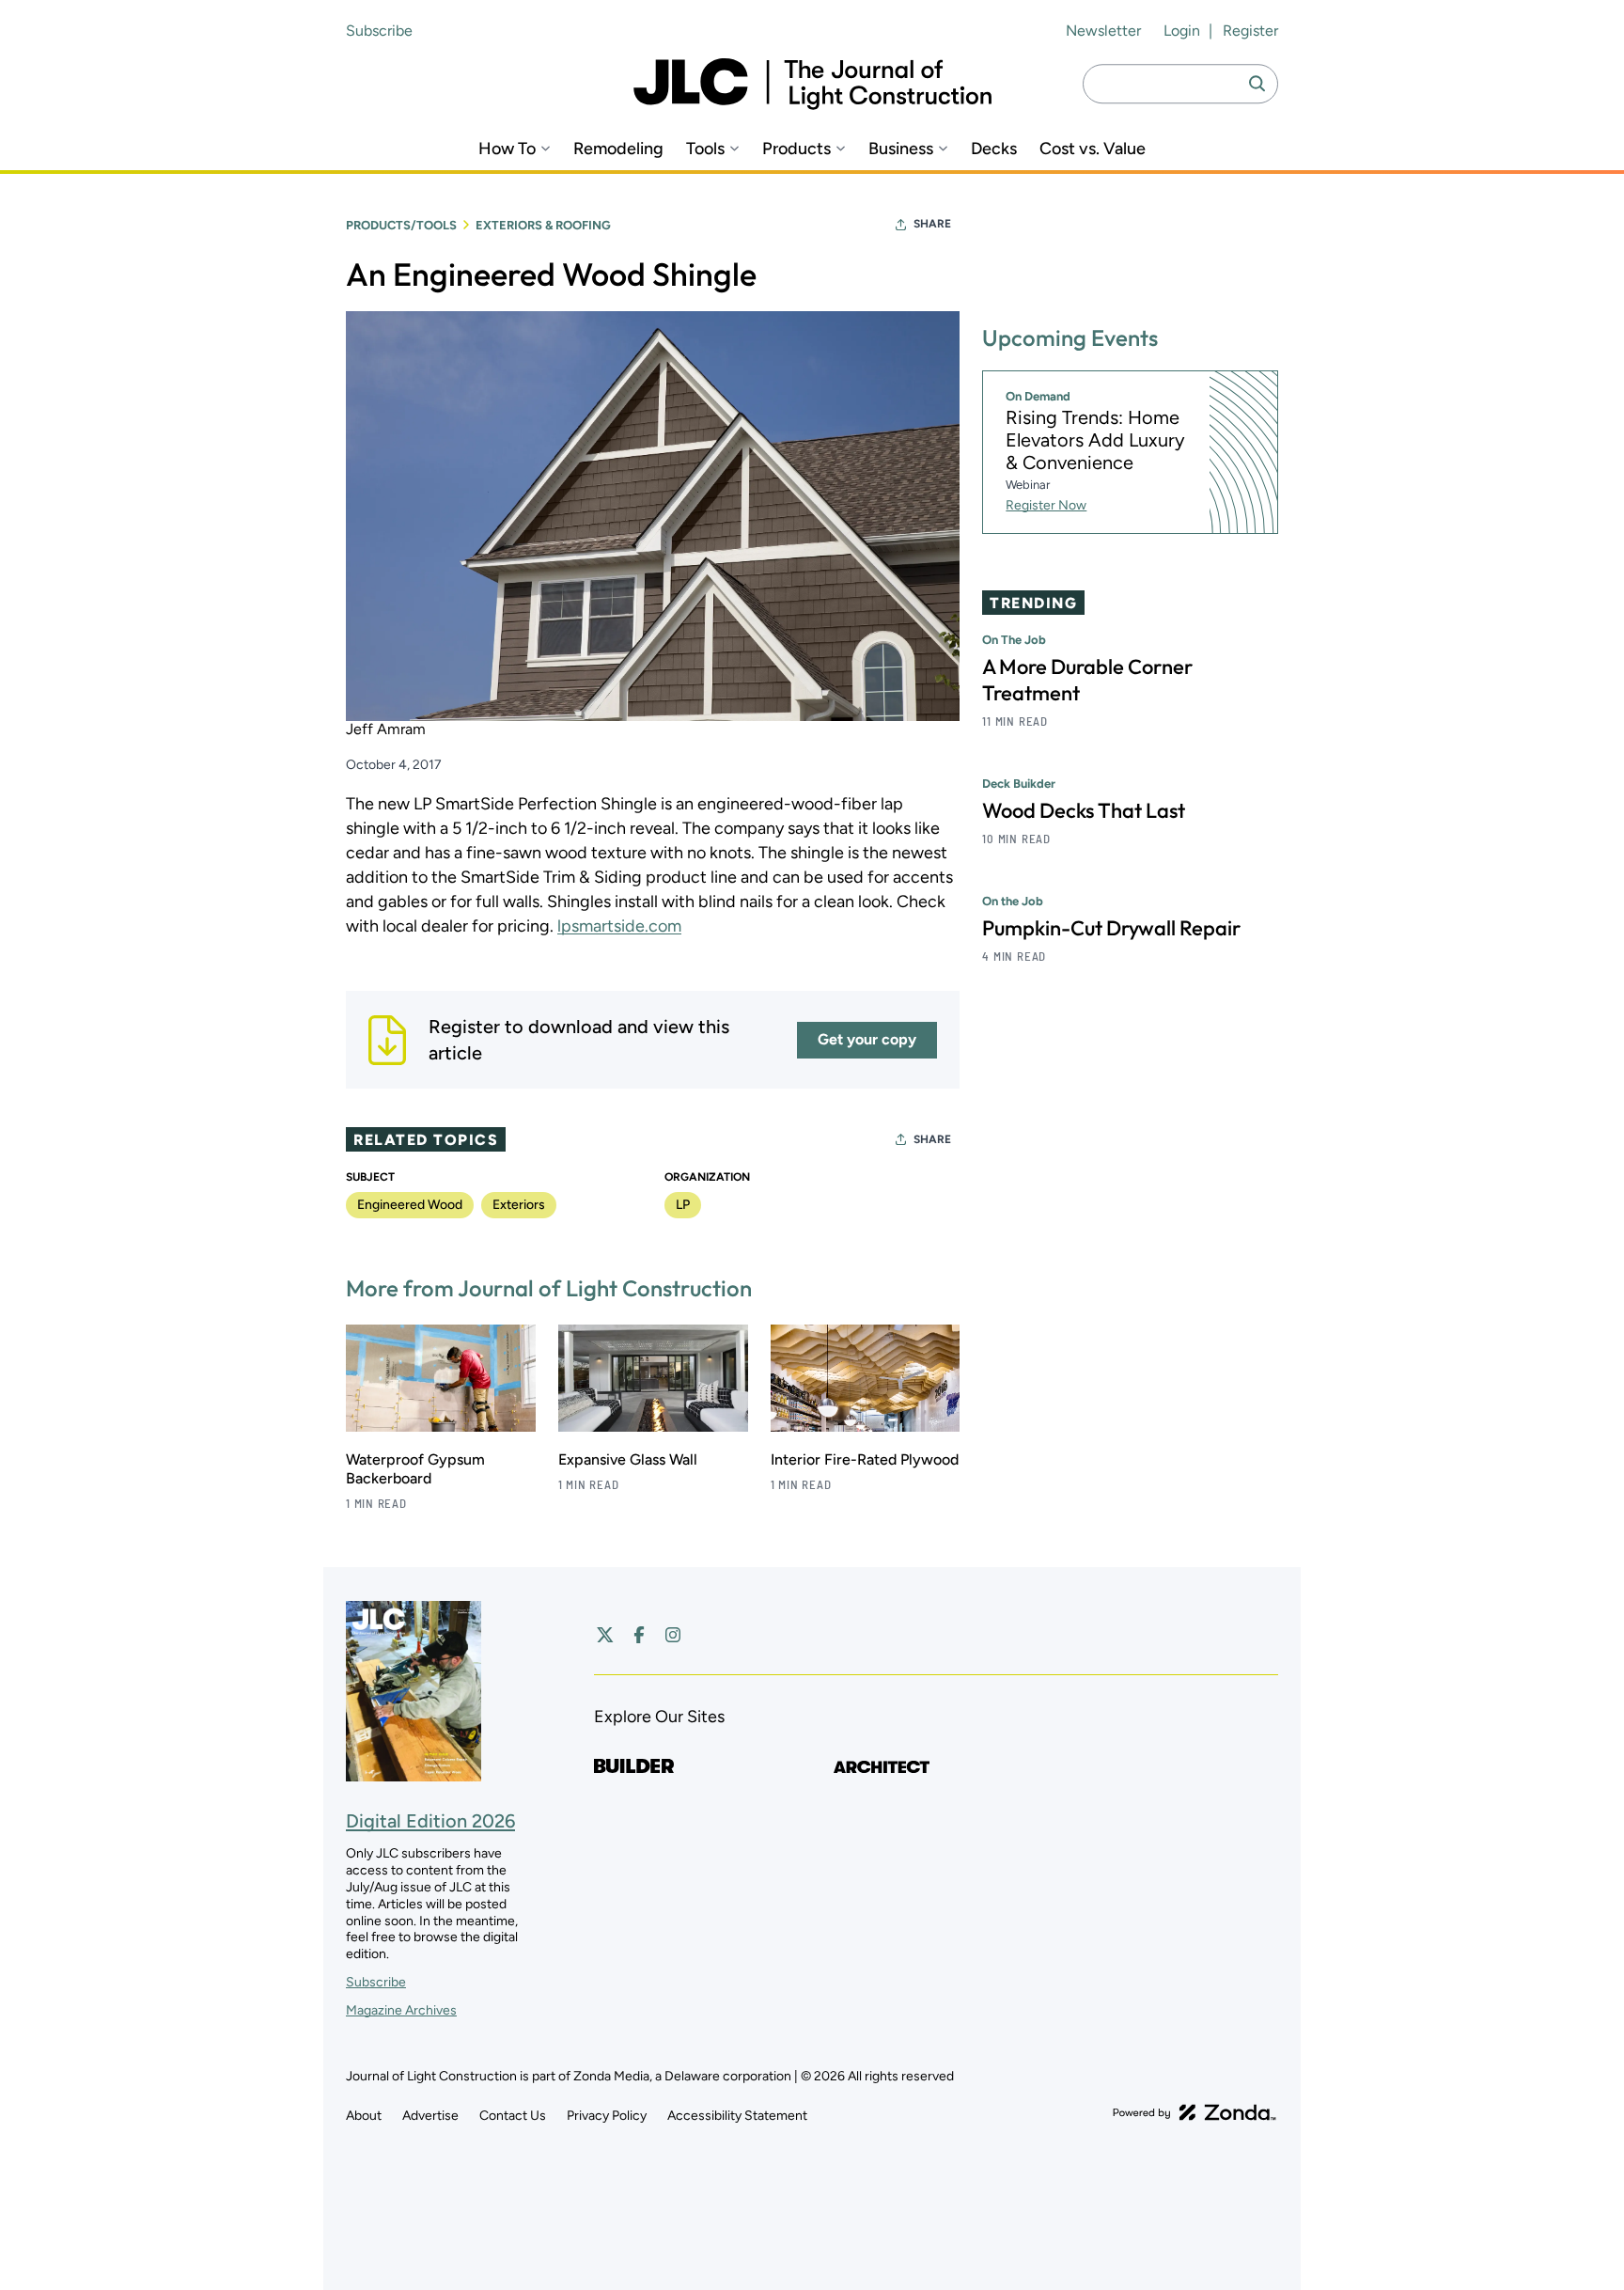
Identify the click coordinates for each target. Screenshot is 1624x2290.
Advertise (430, 2116)
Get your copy (867, 1039)
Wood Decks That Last (1084, 810)
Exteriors (519, 1205)
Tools (705, 149)
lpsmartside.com (619, 926)
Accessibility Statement (737, 2116)
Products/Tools (401, 225)
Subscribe (379, 31)
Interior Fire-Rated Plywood (865, 1459)
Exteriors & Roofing (543, 225)
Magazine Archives (401, 2010)
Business (901, 149)
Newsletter (1103, 31)
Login (1182, 31)
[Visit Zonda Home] (1195, 2112)
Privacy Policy (607, 2116)
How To (507, 149)
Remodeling (618, 149)
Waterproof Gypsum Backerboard (415, 1469)
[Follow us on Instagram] (673, 1635)
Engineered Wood (410, 1205)
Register (1250, 31)
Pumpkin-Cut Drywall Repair (1111, 928)
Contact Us (513, 2116)
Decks (994, 149)
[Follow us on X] (605, 1635)
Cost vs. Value (1093, 149)
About (364, 2116)
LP (683, 1205)
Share (932, 224)
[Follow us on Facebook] (639, 1635)
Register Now (1046, 505)
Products (796, 149)
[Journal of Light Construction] (812, 84)
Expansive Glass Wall (628, 1459)
